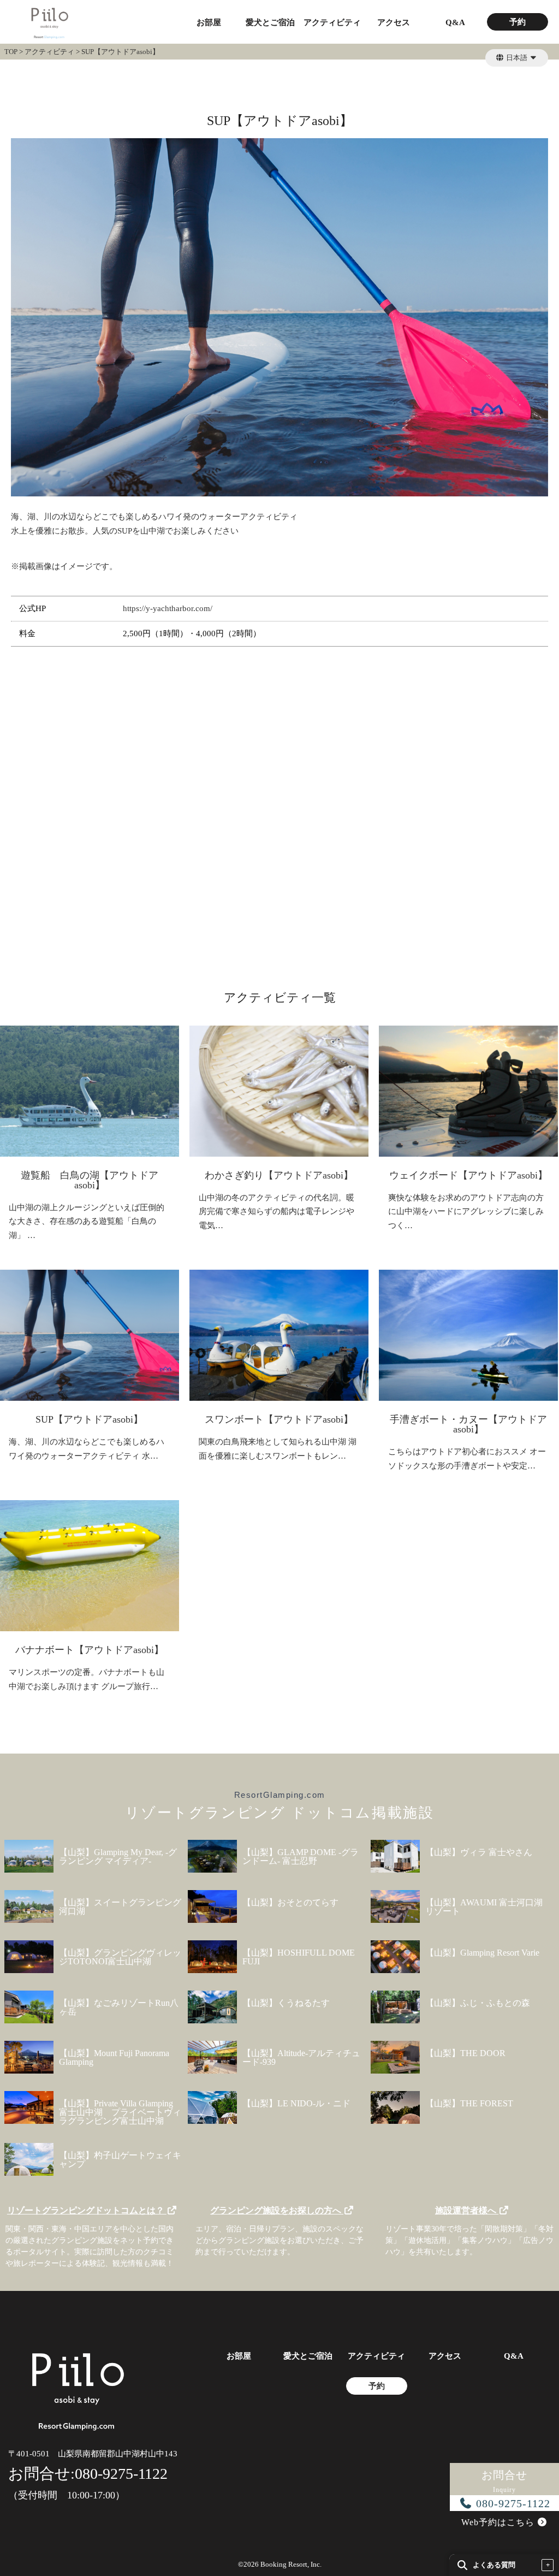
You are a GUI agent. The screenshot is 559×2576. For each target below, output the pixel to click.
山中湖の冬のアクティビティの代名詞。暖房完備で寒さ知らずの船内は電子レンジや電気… (276, 1212)
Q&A (455, 23)
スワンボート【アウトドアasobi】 (279, 1419)
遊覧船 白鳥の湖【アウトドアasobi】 (90, 1180)
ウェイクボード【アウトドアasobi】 (468, 1175)
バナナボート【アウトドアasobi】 (90, 1650)
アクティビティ (332, 23)
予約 (518, 22)
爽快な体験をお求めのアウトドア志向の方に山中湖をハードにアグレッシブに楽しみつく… (466, 1212)
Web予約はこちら (499, 2522)
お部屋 (209, 23)
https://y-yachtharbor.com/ (168, 608)
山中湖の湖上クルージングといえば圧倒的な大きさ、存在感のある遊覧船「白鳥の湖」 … (87, 1221)
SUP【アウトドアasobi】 (89, 1419)
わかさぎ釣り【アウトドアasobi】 (279, 1175)
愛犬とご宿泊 (270, 23)
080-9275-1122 (512, 2503)
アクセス (394, 23)
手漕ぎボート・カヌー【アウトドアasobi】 (468, 1424)
